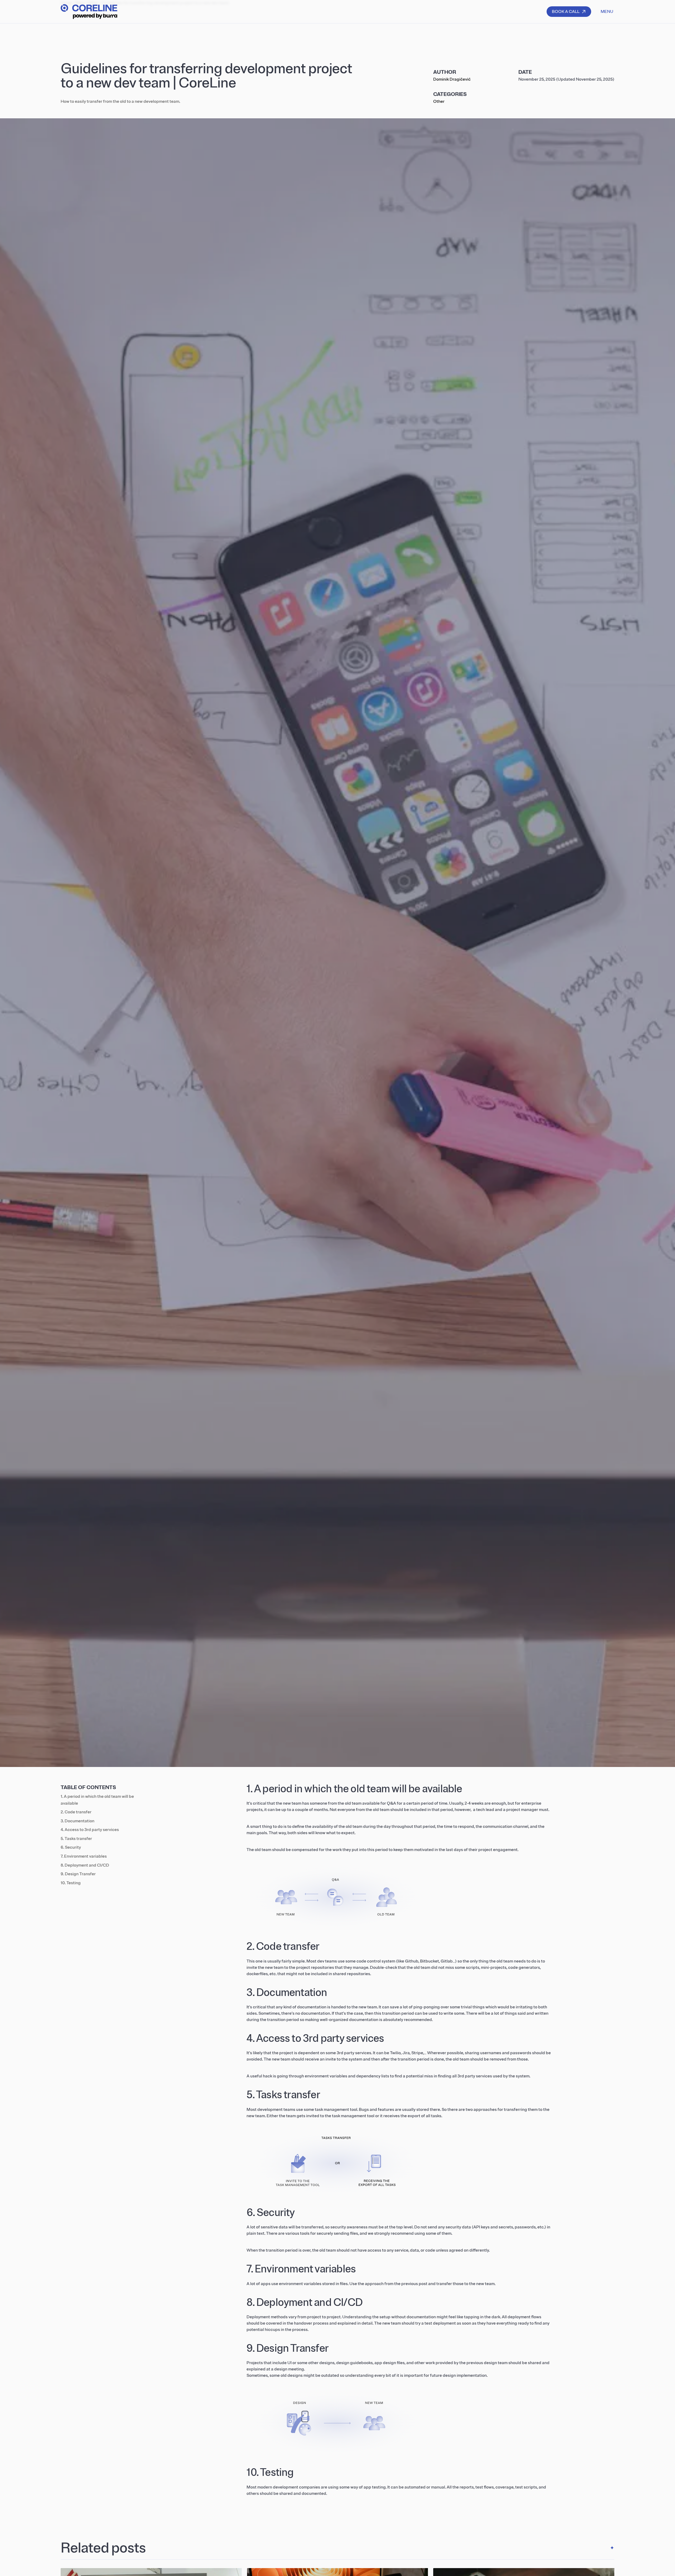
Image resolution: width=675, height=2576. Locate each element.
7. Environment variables (84, 1856)
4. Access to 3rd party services (90, 1830)
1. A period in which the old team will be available (97, 1800)
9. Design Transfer (78, 1874)
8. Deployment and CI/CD (85, 1865)
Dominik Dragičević (452, 79)
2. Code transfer (76, 1812)
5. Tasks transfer (76, 1839)
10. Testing (71, 1883)
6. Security (71, 1847)
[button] (607, 12)
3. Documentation (78, 1821)
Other (439, 101)
